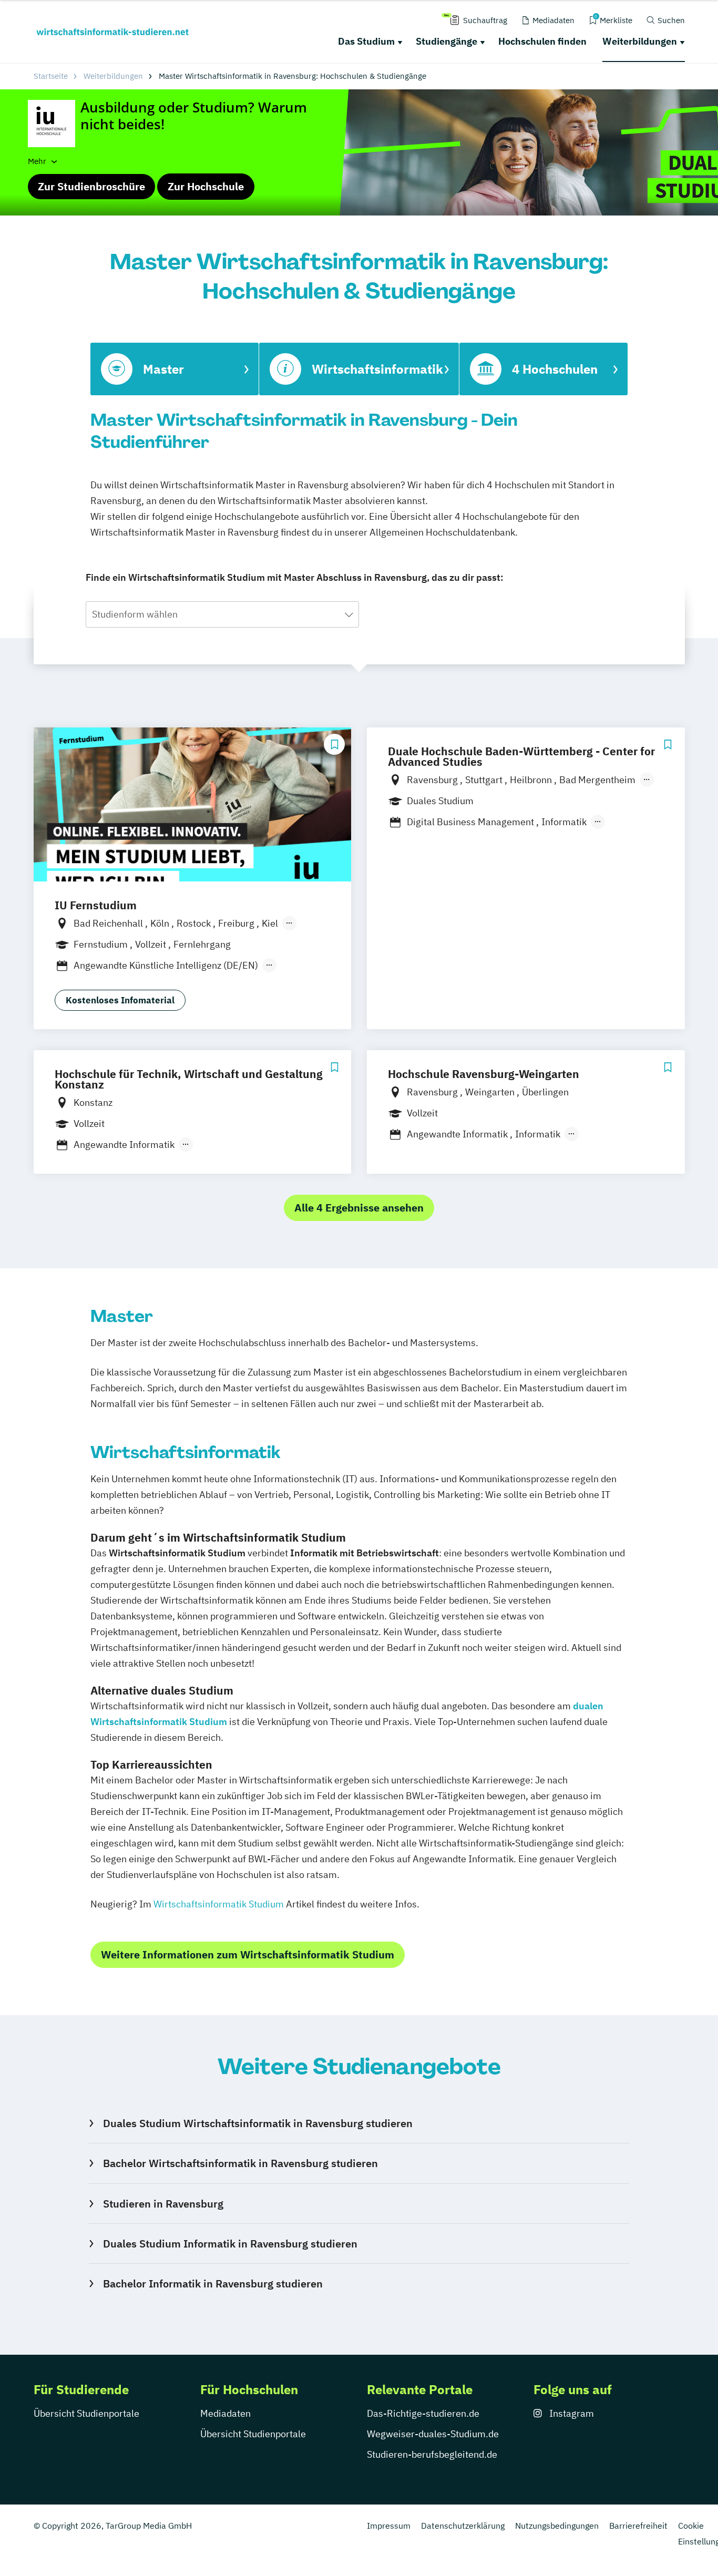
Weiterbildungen (640, 41)
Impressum (389, 2526)
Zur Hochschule (206, 186)
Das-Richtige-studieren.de (423, 2413)
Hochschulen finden (542, 41)
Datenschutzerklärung (463, 2526)
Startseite (51, 76)
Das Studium (366, 41)
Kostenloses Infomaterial (120, 1000)
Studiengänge (447, 41)
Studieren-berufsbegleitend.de (432, 2454)
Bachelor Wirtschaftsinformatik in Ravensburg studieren (240, 2163)
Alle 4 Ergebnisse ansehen (359, 1208)
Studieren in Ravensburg (163, 2204)
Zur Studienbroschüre (91, 186)
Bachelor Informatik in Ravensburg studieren (213, 2283)
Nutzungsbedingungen (557, 2526)
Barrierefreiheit (638, 2526)
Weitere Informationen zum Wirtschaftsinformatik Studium (248, 1954)
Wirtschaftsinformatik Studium (220, 1904)
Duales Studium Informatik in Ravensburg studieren (230, 2244)
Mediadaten (225, 2413)
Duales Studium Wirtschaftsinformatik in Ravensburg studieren (258, 2123)
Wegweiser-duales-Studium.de (433, 2434)
